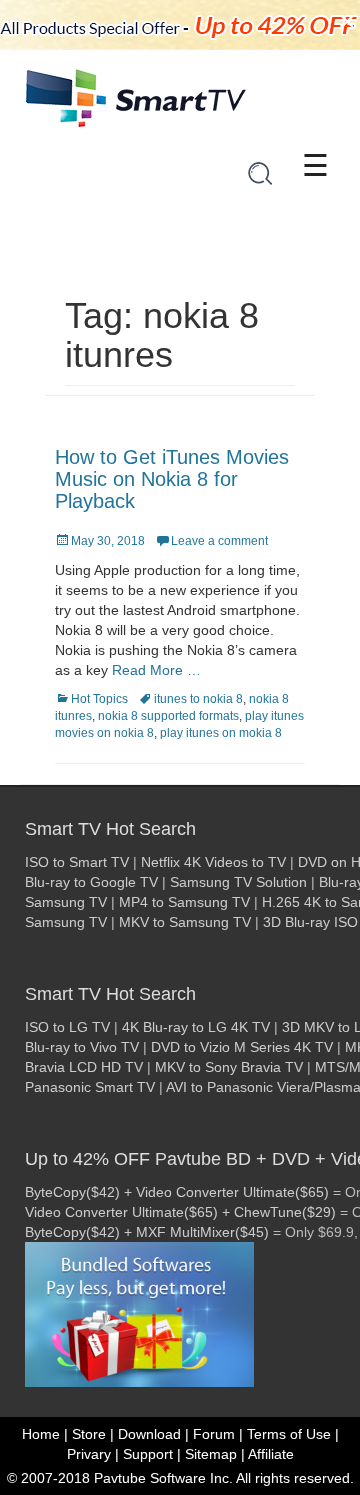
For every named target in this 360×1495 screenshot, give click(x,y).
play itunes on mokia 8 (221, 733)
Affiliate (271, 1454)
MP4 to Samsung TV (184, 902)
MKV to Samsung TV (185, 922)
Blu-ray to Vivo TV (82, 1047)
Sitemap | (215, 1454)
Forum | (218, 1434)
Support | (152, 1454)
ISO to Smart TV (77, 862)
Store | (93, 1434)
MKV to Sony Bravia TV (229, 1067)
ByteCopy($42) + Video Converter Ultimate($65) (177, 1192)
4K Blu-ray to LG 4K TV (196, 1027)
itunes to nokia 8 (198, 699)
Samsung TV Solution (238, 882)
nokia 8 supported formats (168, 716)
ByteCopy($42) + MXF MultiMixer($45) (147, 1232)
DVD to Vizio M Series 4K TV (242, 1047)
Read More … (156, 670)
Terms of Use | (293, 1434)
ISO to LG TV (67, 1027)
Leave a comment (219, 541)
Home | (45, 1434)
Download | (153, 1434)
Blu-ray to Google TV (91, 882)
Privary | (93, 1454)
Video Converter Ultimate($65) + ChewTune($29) (180, 1212)
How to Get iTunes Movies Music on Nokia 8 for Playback (172, 479)
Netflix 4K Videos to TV (213, 862)
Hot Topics (99, 699)
